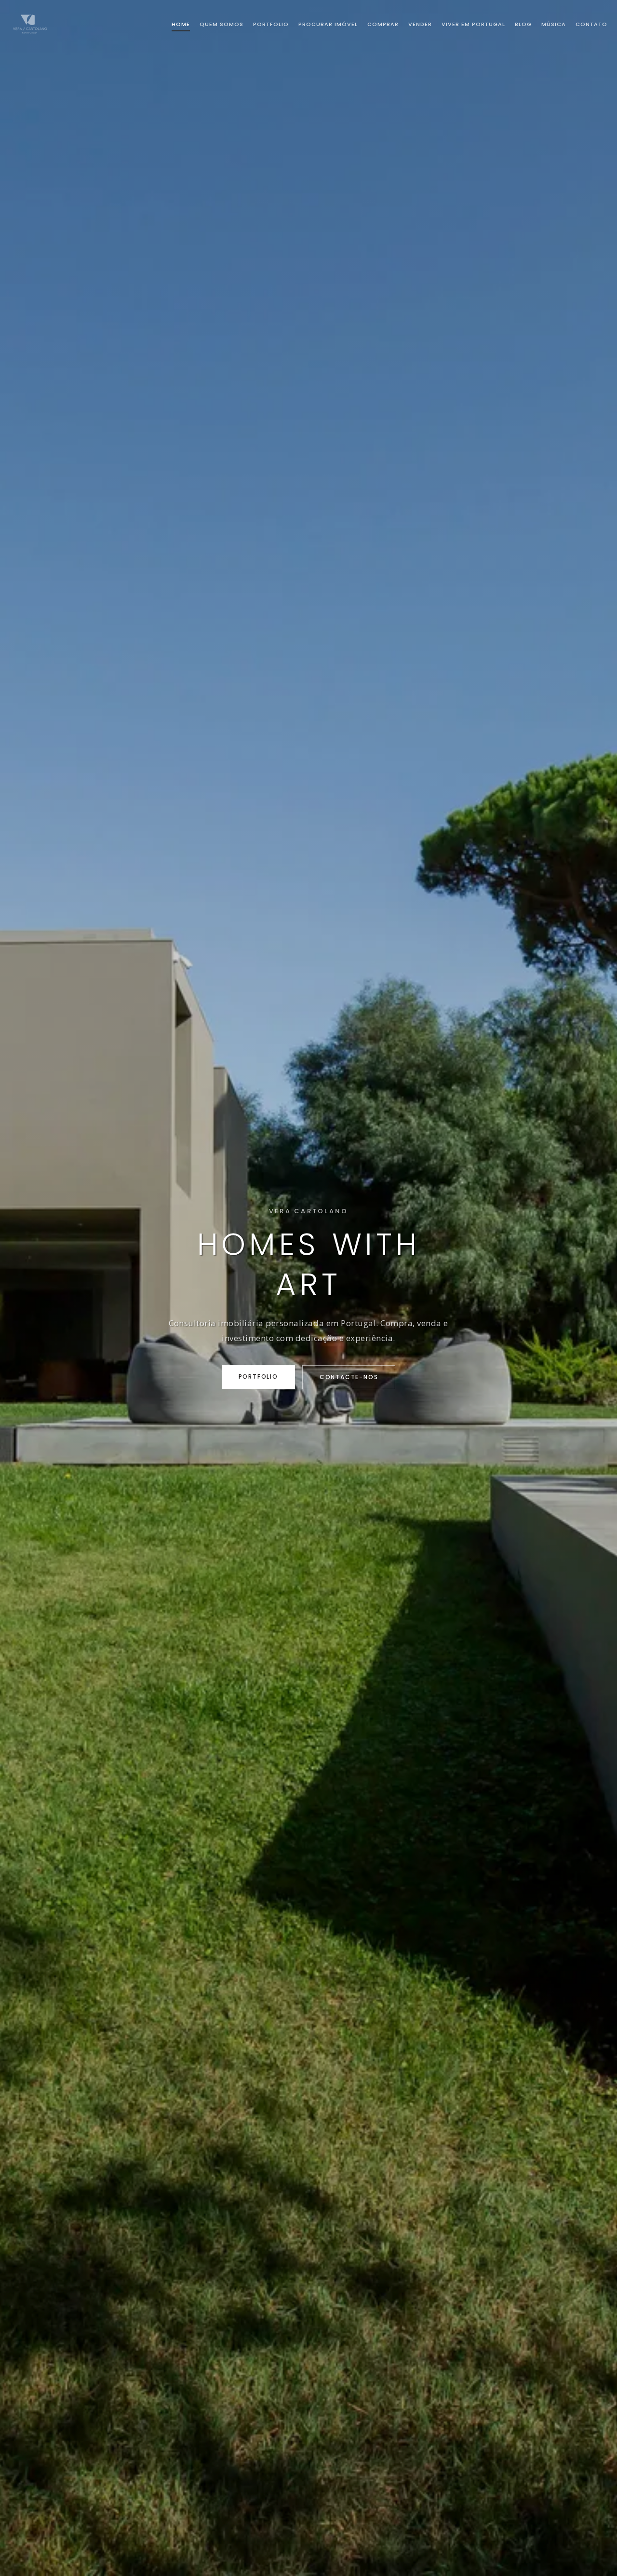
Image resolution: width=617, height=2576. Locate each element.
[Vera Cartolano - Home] (30, 24)
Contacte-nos (349, 1377)
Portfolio (258, 1376)
